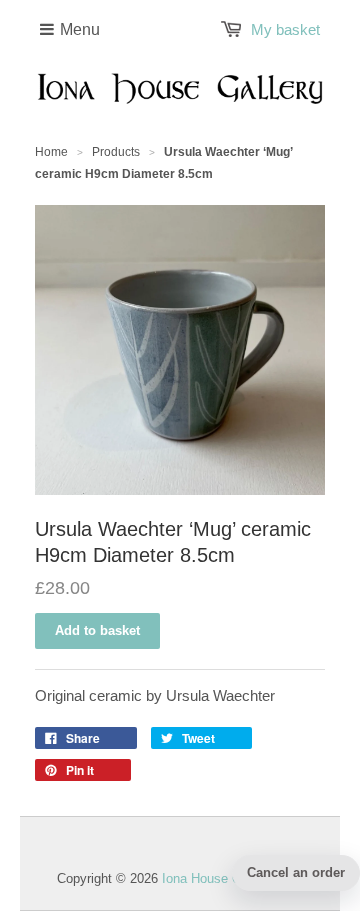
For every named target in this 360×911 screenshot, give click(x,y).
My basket (285, 29)
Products (116, 152)
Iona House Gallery (217, 878)
